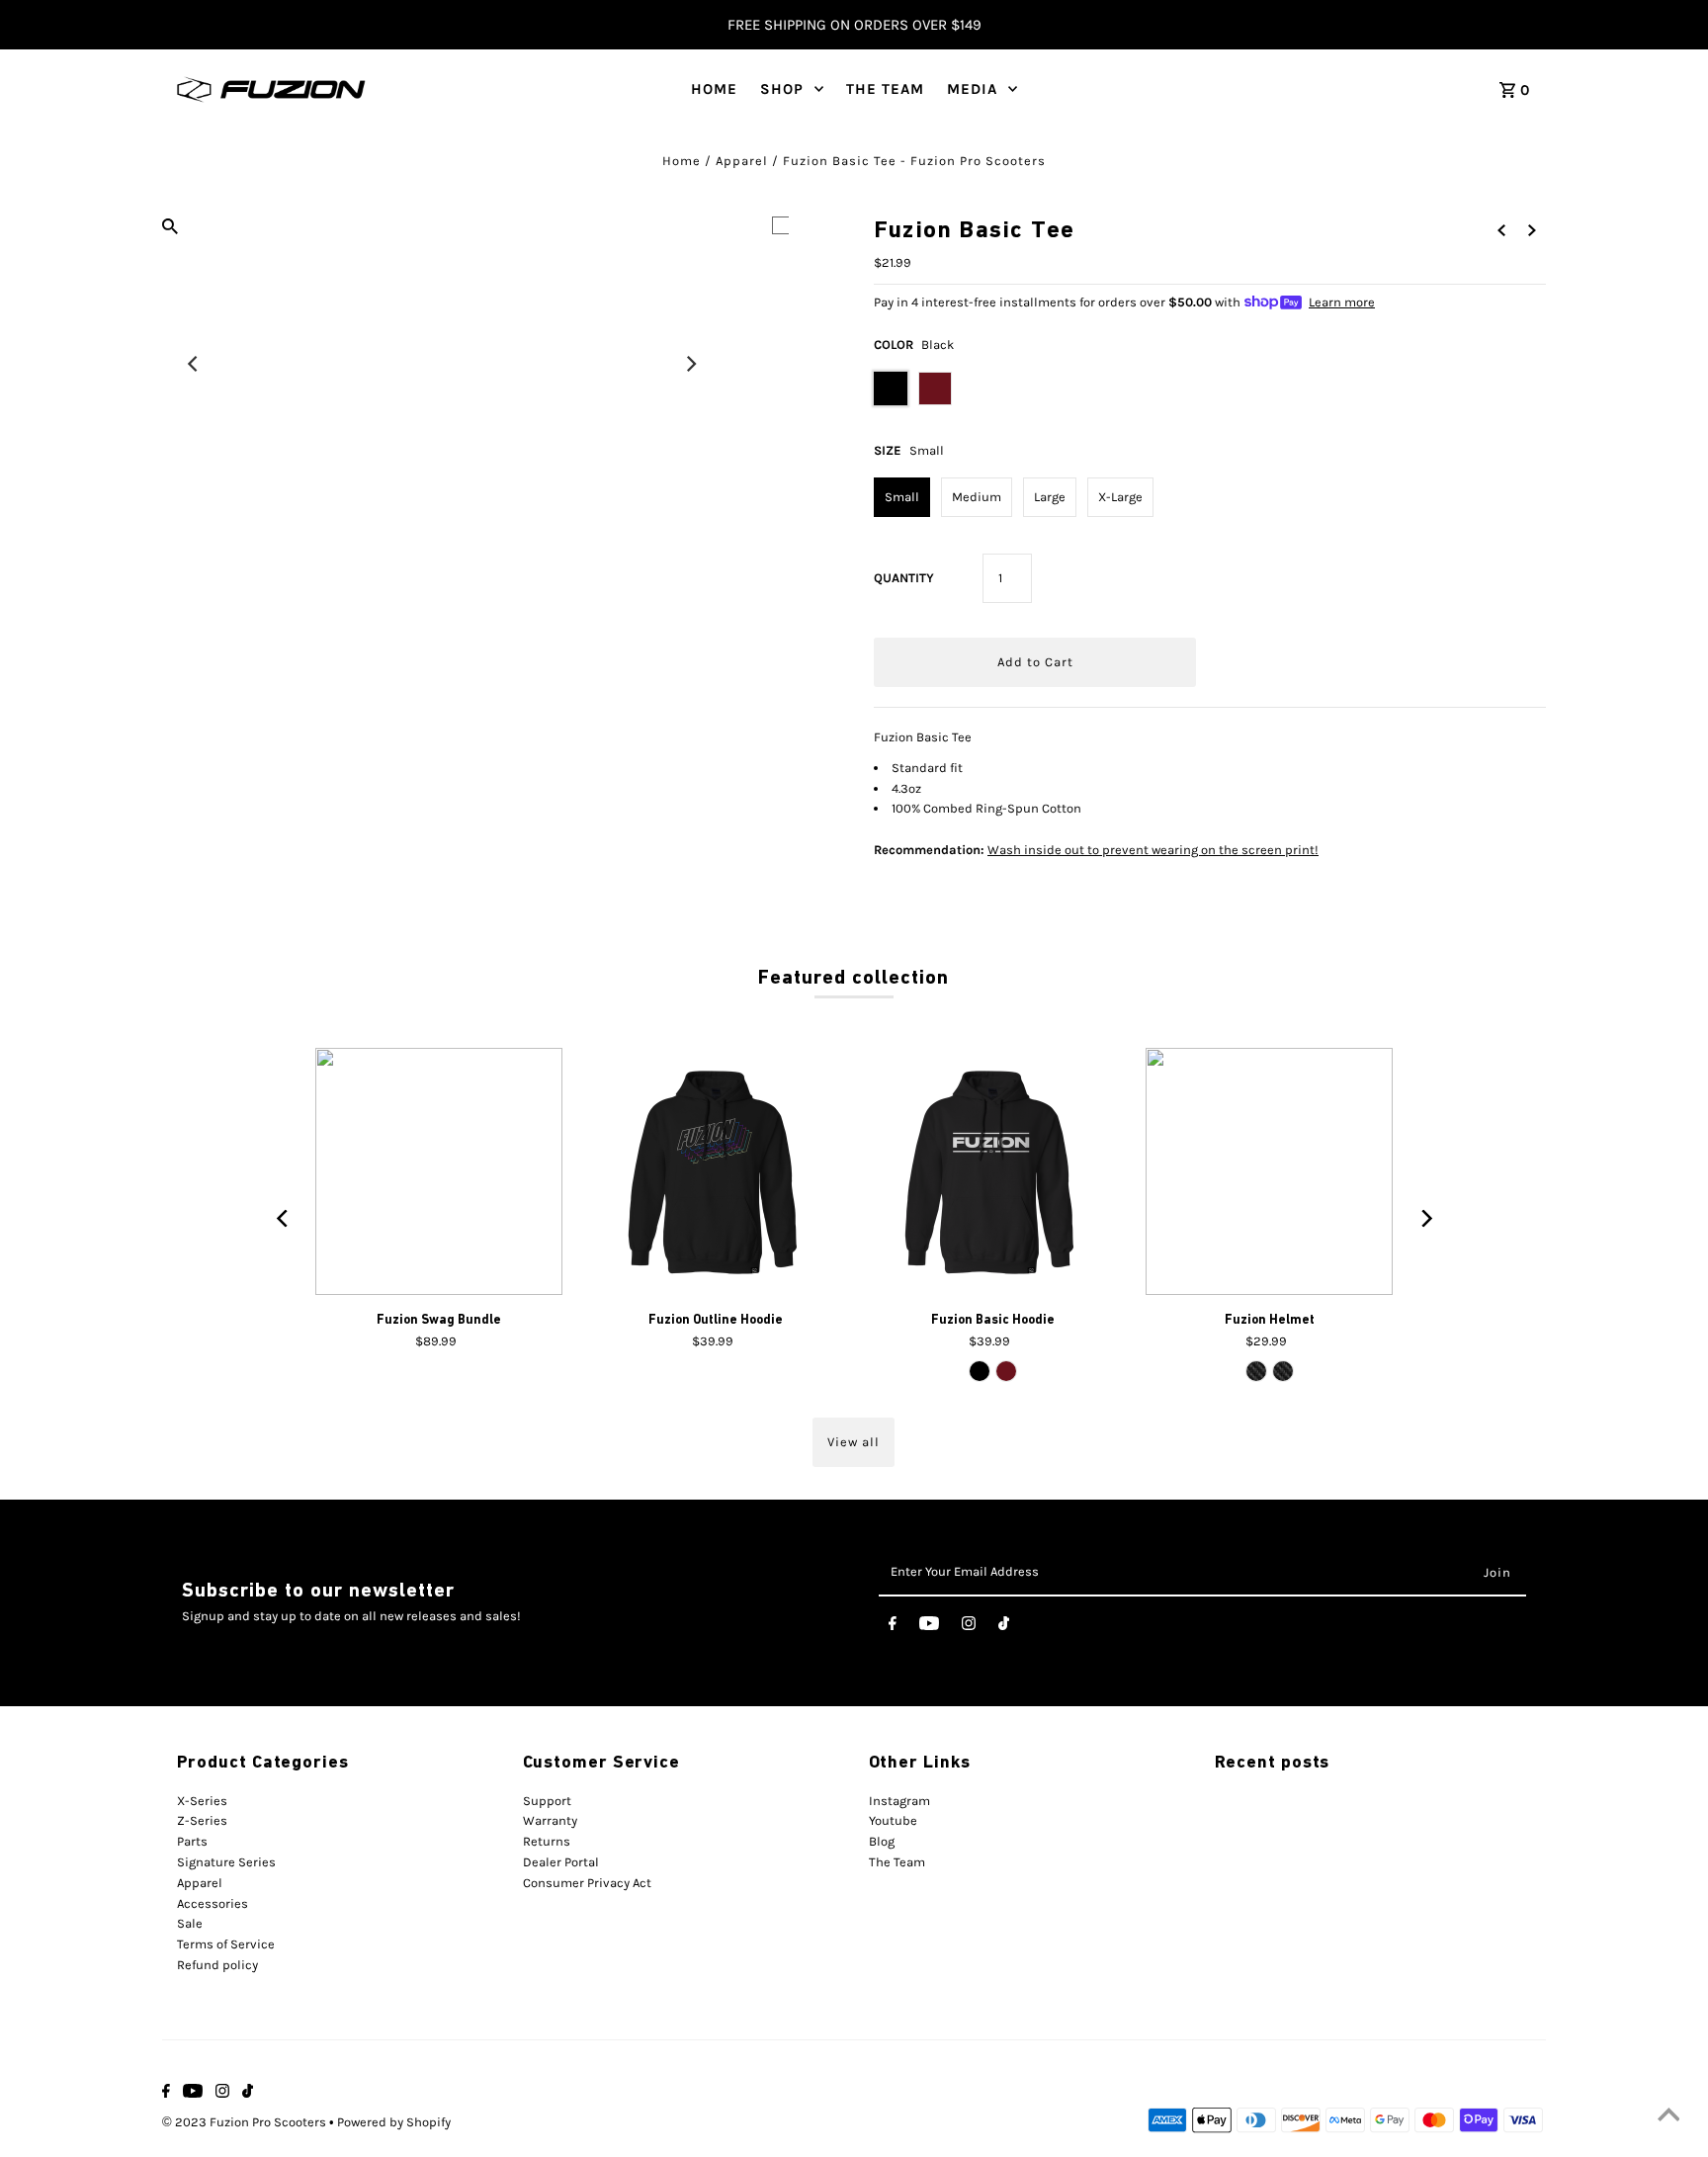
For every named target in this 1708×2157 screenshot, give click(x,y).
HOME (714, 89)
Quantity (904, 578)
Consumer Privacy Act (587, 1883)
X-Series (202, 1801)
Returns (547, 1841)
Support (547, 1801)
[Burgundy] (1006, 1371)
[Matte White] (1283, 1371)
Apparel (742, 161)
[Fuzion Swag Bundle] (439, 1171)
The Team (897, 1862)
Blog (882, 1841)
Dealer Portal (561, 1862)
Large (1050, 497)
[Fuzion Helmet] (1269, 1171)
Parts (192, 1841)
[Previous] (194, 364)
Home (682, 161)
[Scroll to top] (1668, 2117)
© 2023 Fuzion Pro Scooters (246, 2122)
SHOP (782, 89)
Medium (977, 497)
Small (902, 497)
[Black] (980, 1371)
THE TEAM (885, 89)
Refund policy (217, 1965)
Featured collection (854, 977)
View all (854, 1442)
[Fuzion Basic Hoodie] (992, 1171)
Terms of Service (226, 1944)
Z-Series (202, 1820)
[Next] (690, 364)
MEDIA (972, 89)
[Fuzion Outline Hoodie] (716, 1171)
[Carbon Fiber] (1256, 1371)
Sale (190, 1923)
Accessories (213, 1903)
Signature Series (226, 1862)
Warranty (550, 1820)
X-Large (1120, 497)
